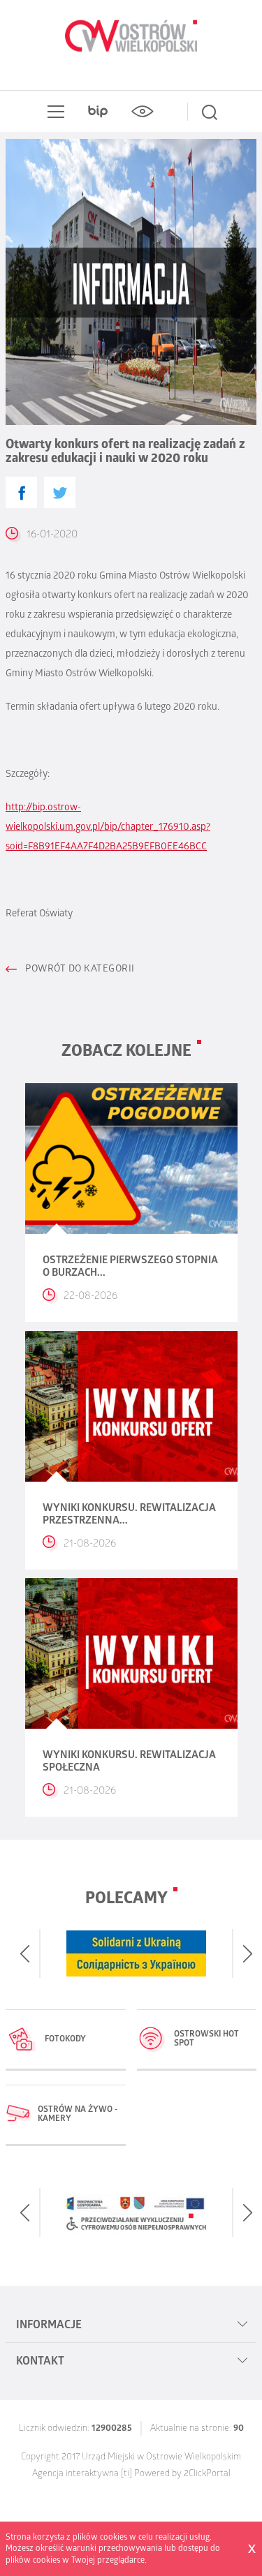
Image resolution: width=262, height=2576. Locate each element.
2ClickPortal (207, 2474)
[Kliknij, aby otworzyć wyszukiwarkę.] (210, 112)
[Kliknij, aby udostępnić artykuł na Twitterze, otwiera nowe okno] (60, 492)
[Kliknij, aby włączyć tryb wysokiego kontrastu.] (143, 112)
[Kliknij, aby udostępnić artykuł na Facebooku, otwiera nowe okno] (21, 492)
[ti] (126, 2474)
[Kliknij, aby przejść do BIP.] (98, 112)
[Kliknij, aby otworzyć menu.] (53, 112)
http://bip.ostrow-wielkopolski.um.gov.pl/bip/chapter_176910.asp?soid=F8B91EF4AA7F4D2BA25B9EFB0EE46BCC (108, 828)
